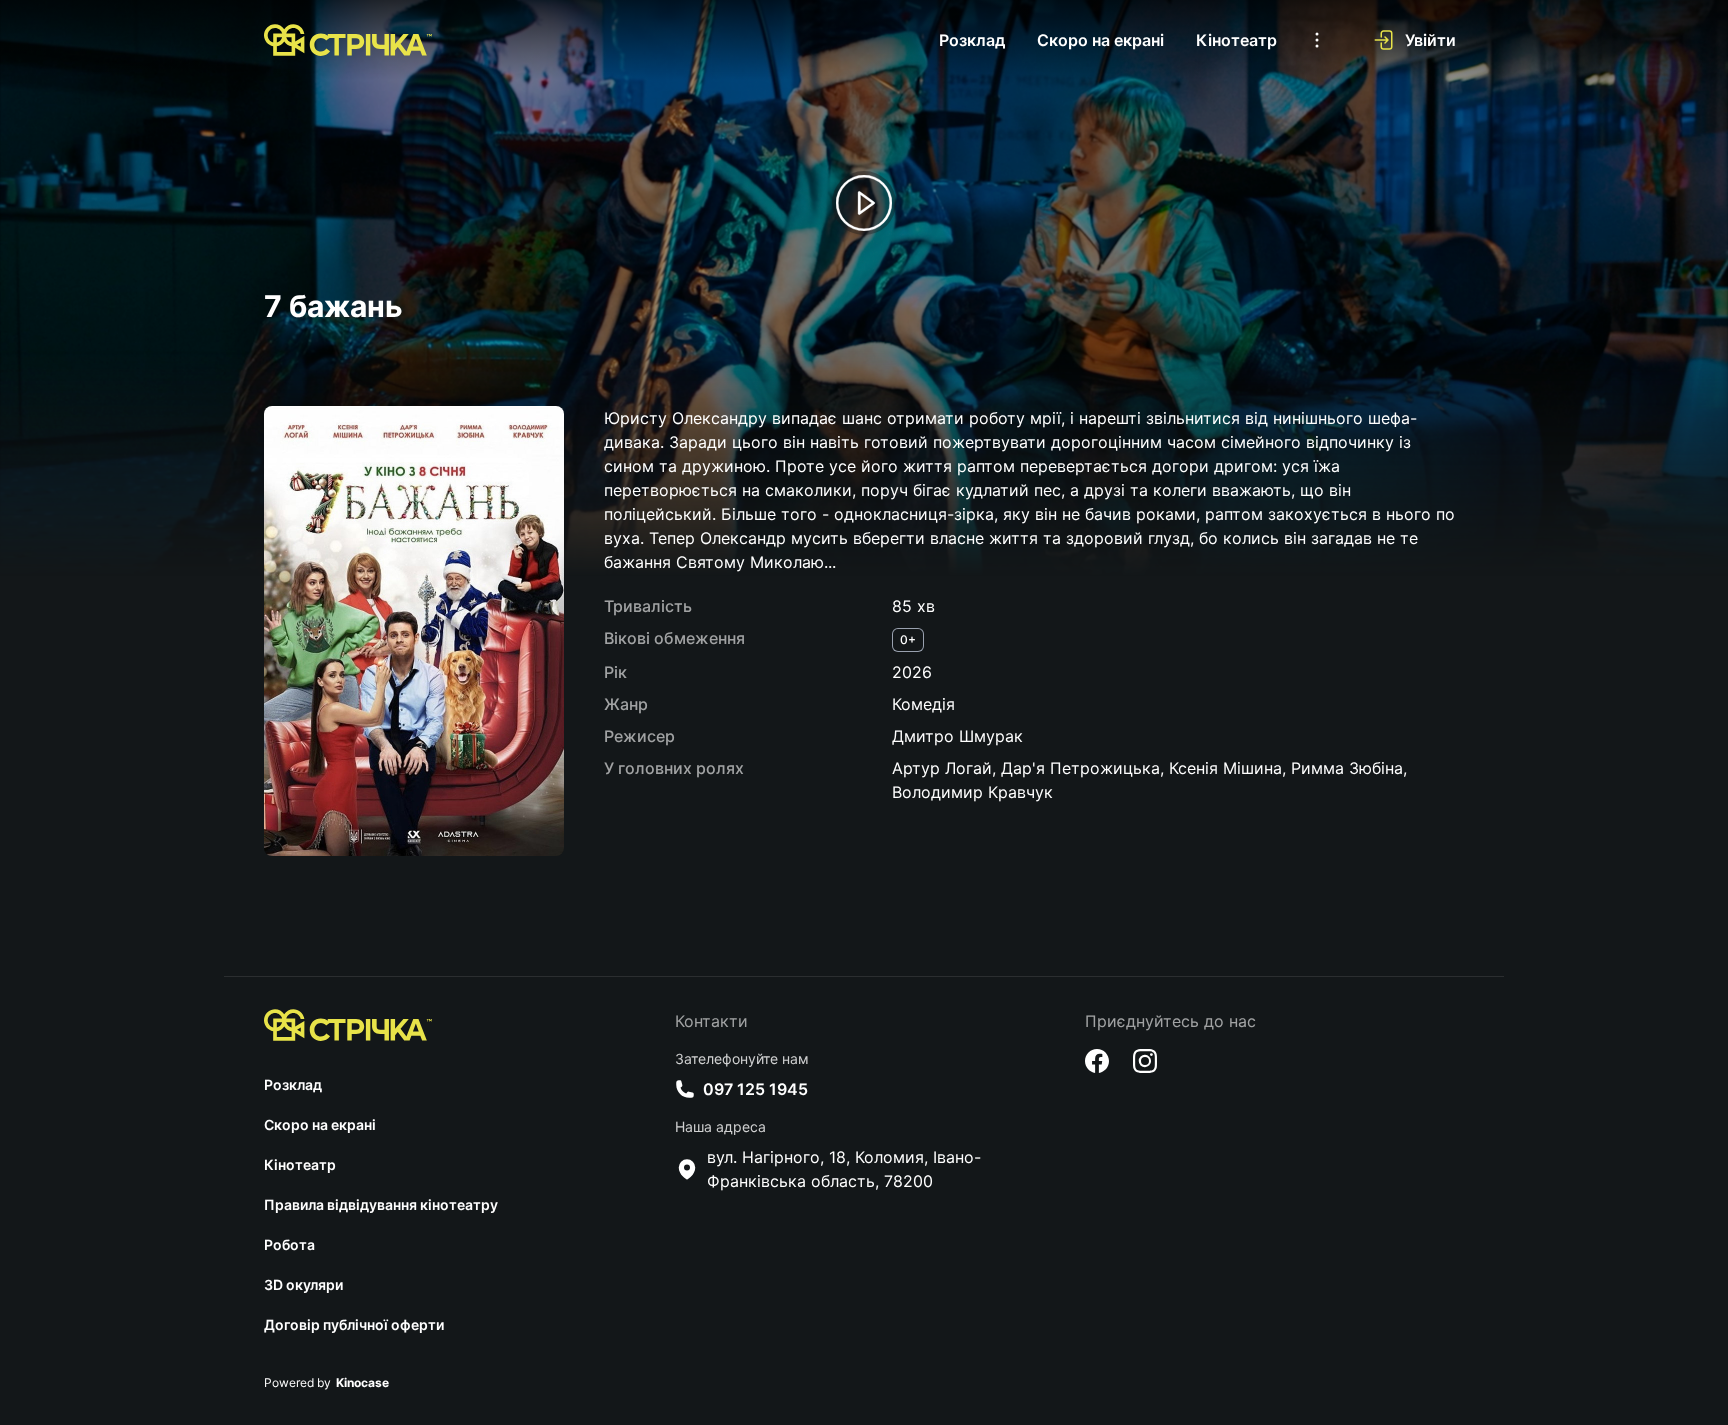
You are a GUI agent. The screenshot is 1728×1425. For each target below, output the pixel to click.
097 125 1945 (755, 1089)
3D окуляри (303, 1284)
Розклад (972, 40)
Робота (289, 1244)
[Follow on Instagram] (1145, 1061)
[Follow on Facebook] (1097, 1061)
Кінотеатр (1236, 40)
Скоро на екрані (1100, 40)
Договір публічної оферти (354, 1324)
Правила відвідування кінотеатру (381, 1204)
